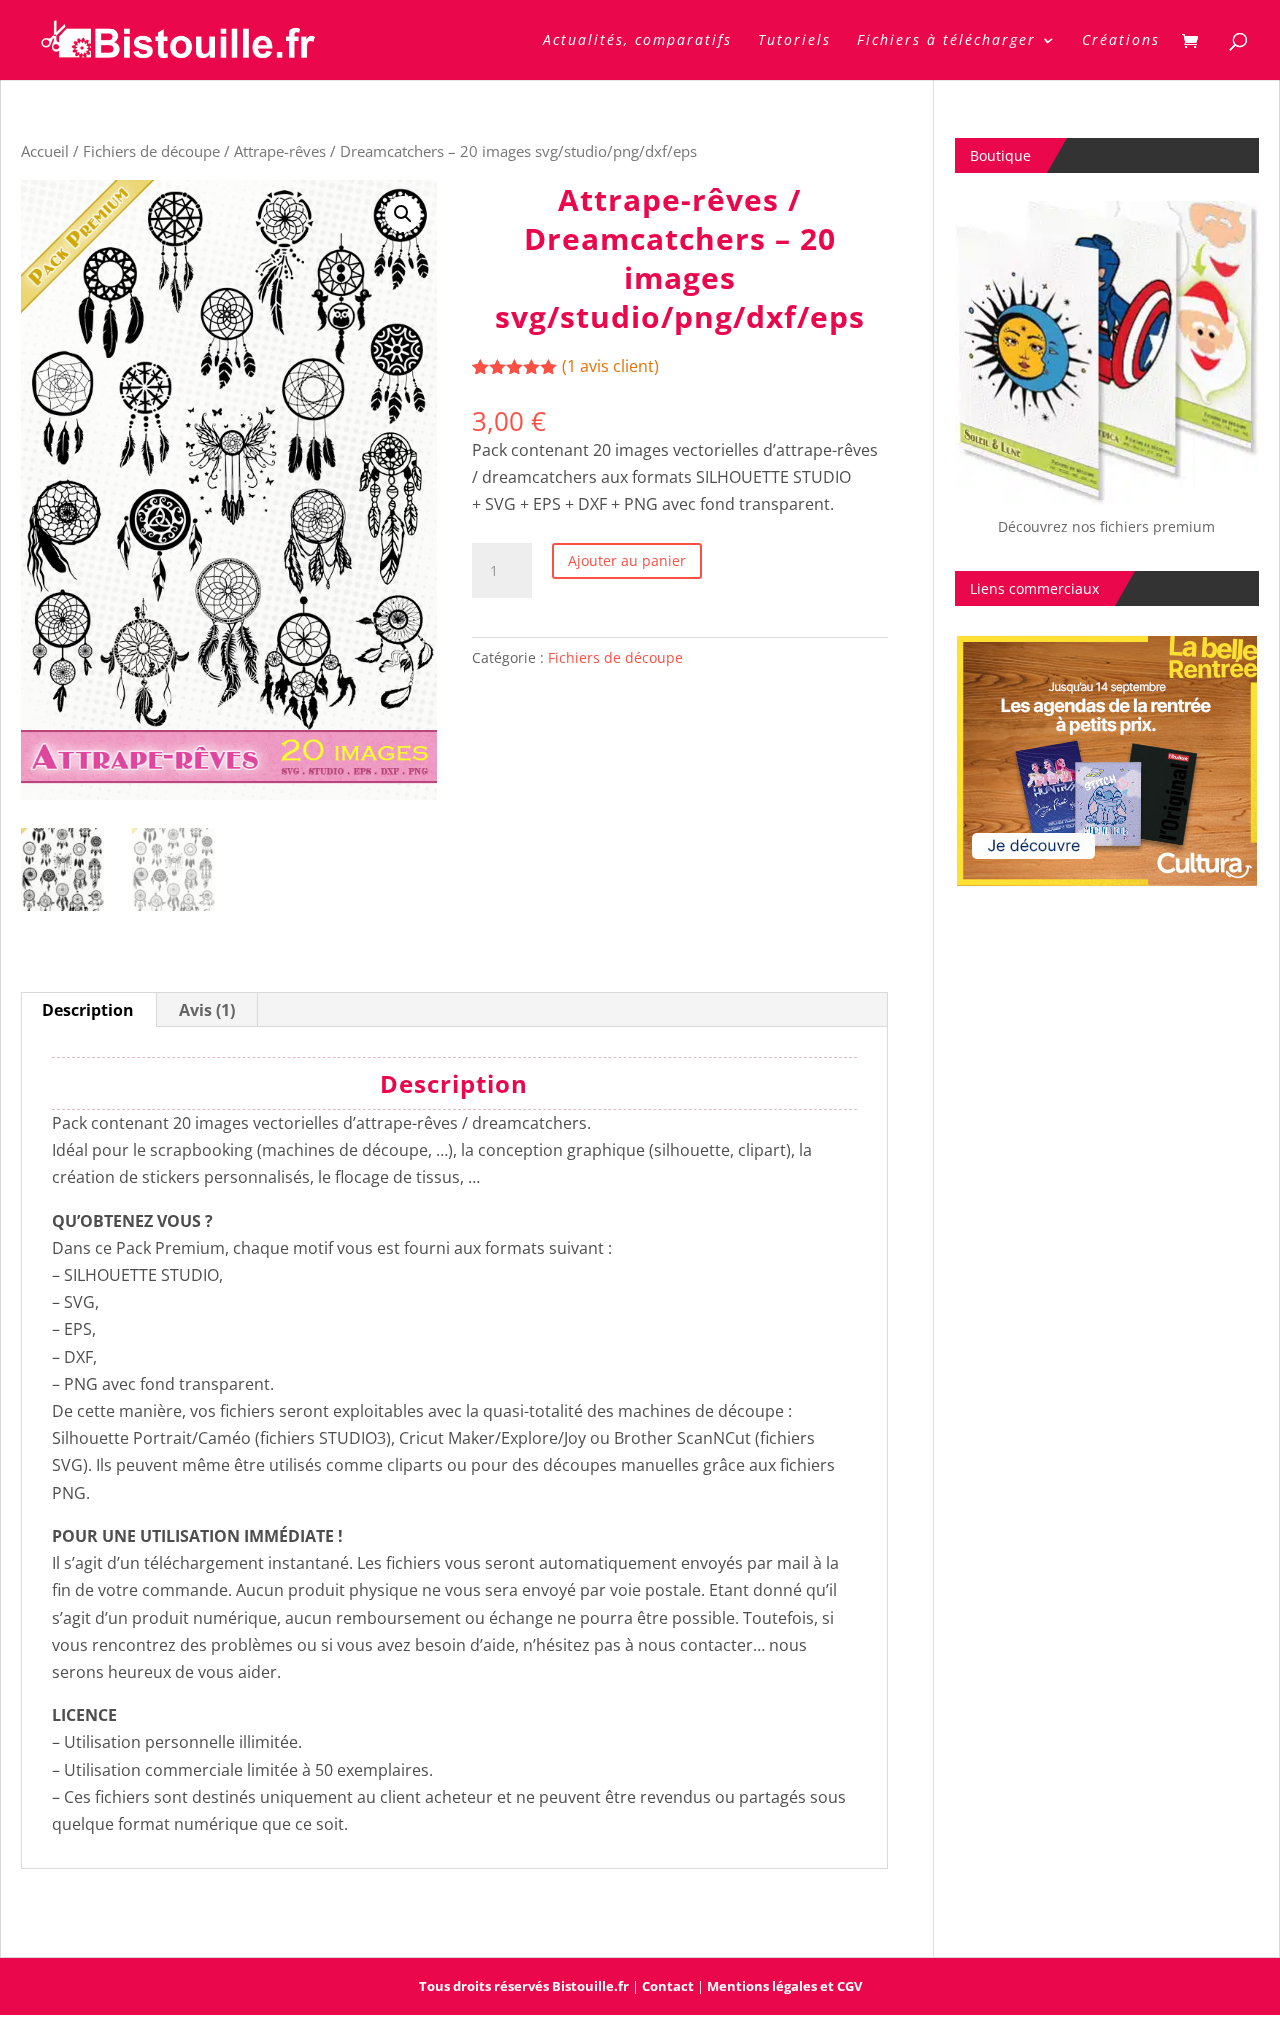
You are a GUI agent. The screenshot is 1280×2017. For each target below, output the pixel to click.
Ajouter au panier (627, 560)
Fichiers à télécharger (946, 41)
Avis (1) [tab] (207, 1010)
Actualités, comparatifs (637, 41)
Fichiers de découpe (151, 151)
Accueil (45, 151)
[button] (403, 214)
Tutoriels (794, 41)
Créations (1121, 41)
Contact (668, 1986)
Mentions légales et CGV (784, 1986)
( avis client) (610, 366)
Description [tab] (88, 1010)
